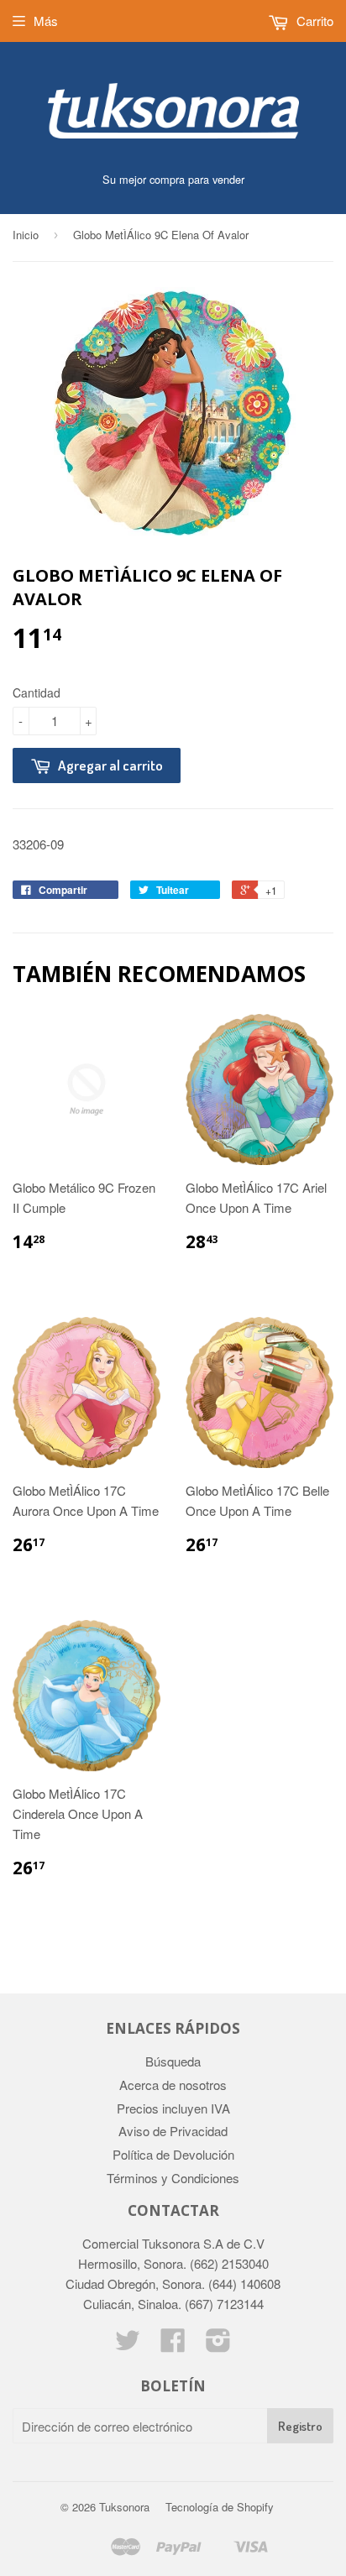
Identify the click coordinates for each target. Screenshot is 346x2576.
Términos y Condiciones (173, 2178)
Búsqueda (173, 2061)
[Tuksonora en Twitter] (128, 2345)
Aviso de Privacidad (173, 2131)
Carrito (313, 21)
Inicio (26, 235)
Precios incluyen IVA (173, 2108)
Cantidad (37, 692)
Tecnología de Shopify (220, 2507)
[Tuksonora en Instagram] (218, 2345)
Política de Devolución (173, 2154)
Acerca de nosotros (173, 2085)
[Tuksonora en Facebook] (173, 2345)
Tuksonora (124, 2507)
